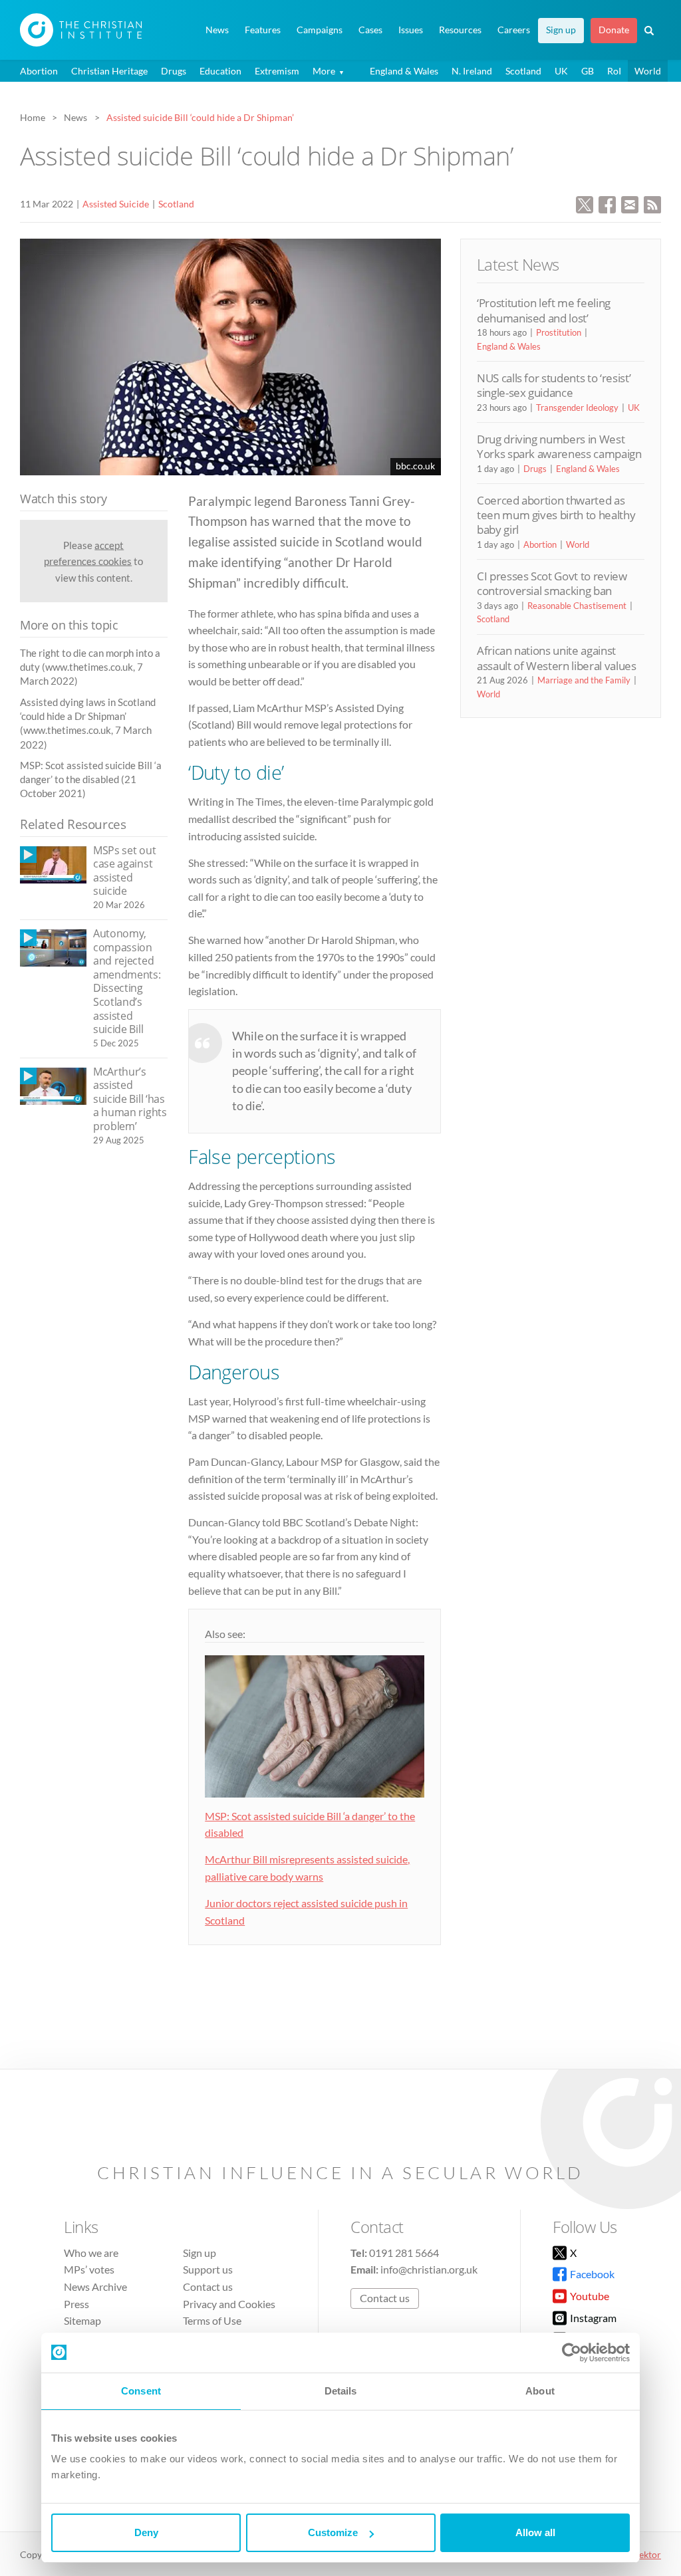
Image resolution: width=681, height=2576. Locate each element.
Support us (208, 2269)
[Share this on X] (585, 203)
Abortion (39, 71)
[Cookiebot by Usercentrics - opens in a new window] (572, 2353)
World (648, 71)
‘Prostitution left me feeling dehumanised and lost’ (544, 310)
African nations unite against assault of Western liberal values (557, 658)
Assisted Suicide (116, 204)
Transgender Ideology (577, 408)
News (217, 30)
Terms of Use (212, 2320)
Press (76, 2304)
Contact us (208, 2286)
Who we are (91, 2253)
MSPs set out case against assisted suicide (124, 871)
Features (263, 30)
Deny (146, 2532)
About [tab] (540, 2391)
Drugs (174, 71)
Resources (460, 30)
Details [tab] (341, 2391)
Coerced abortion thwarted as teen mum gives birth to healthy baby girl (556, 515)
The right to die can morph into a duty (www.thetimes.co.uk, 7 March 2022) (90, 667)
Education (220, 71)
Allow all (535, 2532)
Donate (614, 30)
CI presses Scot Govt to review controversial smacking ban (552, 583)
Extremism (277, 71)
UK (561, 71)
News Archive (95, 2286)
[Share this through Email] (630, 203)
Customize (333, 2532)
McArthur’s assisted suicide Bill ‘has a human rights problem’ (130, 1099)
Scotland (523, 71)
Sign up (561, 30)
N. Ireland (472, 71)
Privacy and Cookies (229, 2304)
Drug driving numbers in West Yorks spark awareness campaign (559, 446)
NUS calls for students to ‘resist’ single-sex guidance (554, 385)
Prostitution (559, 332)
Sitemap (82, 2320)
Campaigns (320, 30)
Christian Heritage (109, 71)
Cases (370, 30)
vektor (648, 2554)
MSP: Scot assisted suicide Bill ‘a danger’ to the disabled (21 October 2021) (91, 779)
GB (588, 71)
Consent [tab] (141, 2391)
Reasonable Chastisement (577, 606)
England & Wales (404, 71)
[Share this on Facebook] (607, 203)
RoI (614, 71)
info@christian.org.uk (429, 2269)
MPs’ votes (89, 2269)
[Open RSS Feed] (652, 203)
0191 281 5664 (404, 2253)
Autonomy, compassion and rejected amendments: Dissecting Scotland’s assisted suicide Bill (127, 981)
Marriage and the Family (584, 680)
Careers (514, 30)
